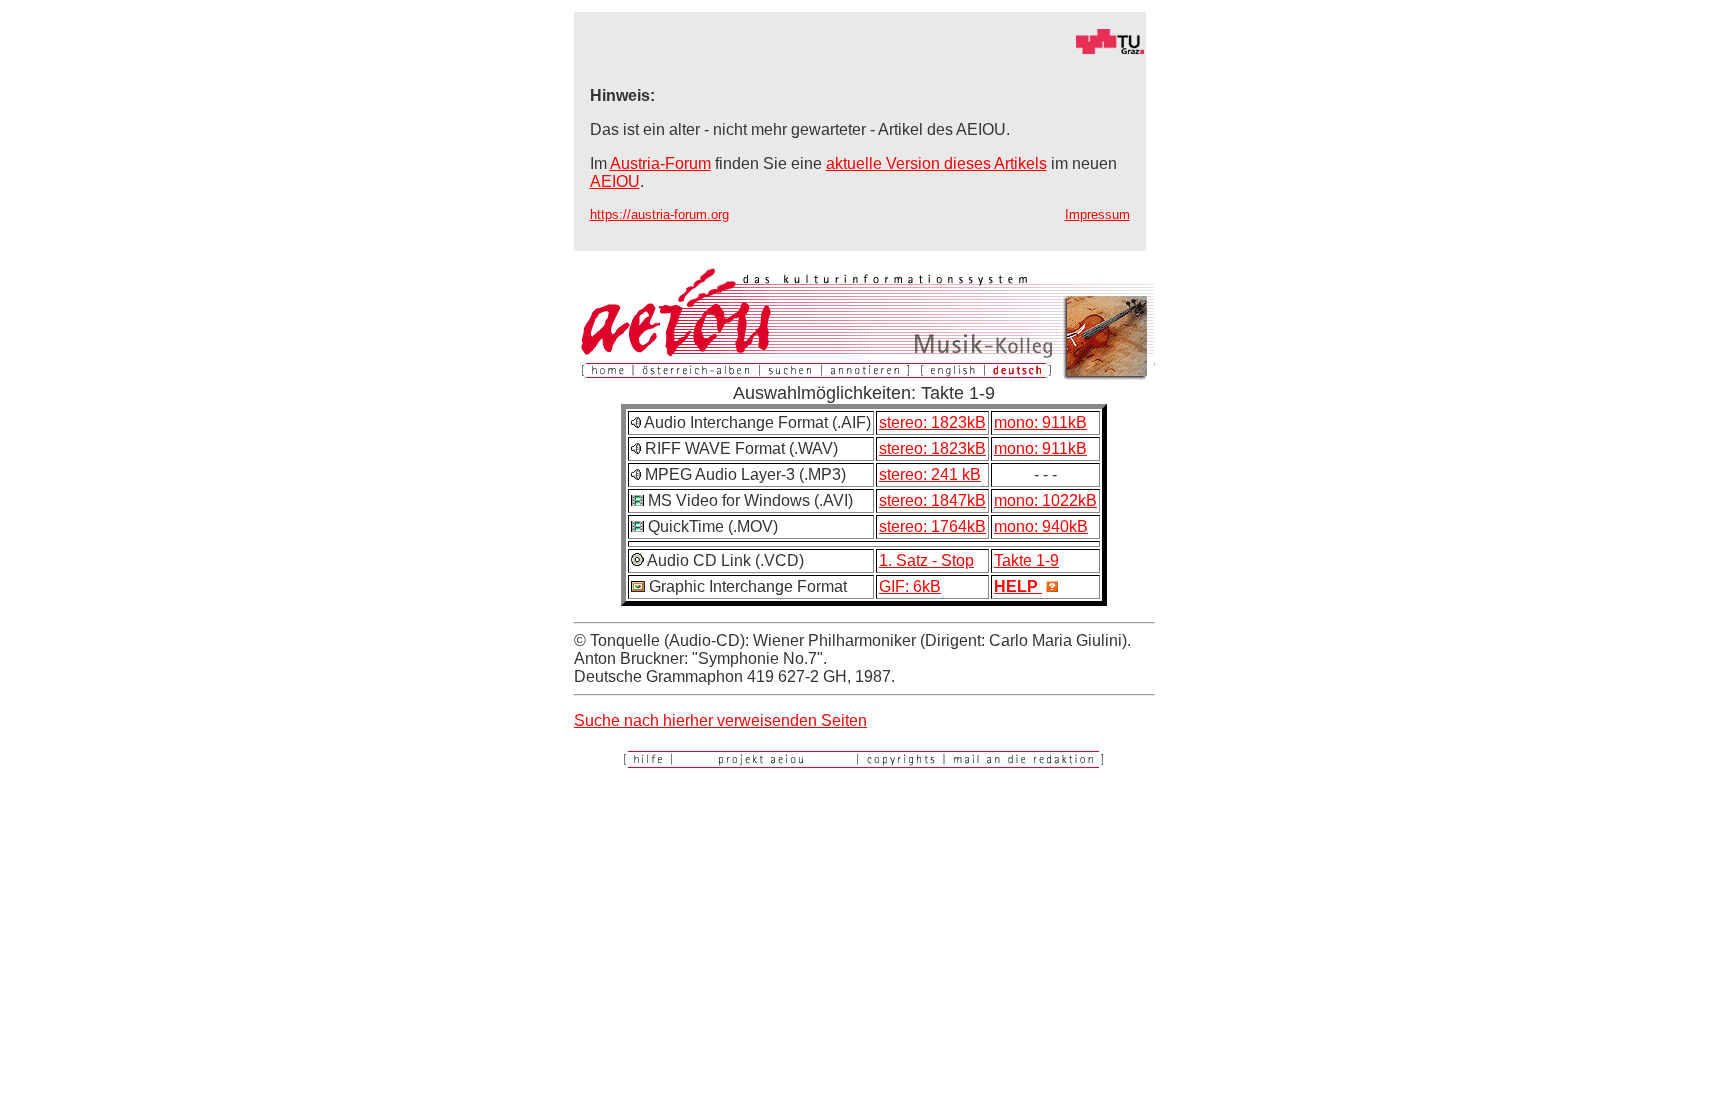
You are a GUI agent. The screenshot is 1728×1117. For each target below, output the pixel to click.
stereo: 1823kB (932, 422)
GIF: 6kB (910, 586)
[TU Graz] (860, 49)
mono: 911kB (1040, 422)
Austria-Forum (660, 163)
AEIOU (615, 181)
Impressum (1097, 214)
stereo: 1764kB (932, 526)
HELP (1018, 586)
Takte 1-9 (1026, 560)
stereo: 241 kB (930, 474)
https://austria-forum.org (659, 214)
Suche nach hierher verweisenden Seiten (720, 720)
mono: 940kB (1041, 526)
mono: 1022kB (1045, 500)
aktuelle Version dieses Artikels (936, 163)
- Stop (953, 560)
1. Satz (905, 560)
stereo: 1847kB (932, 500)
